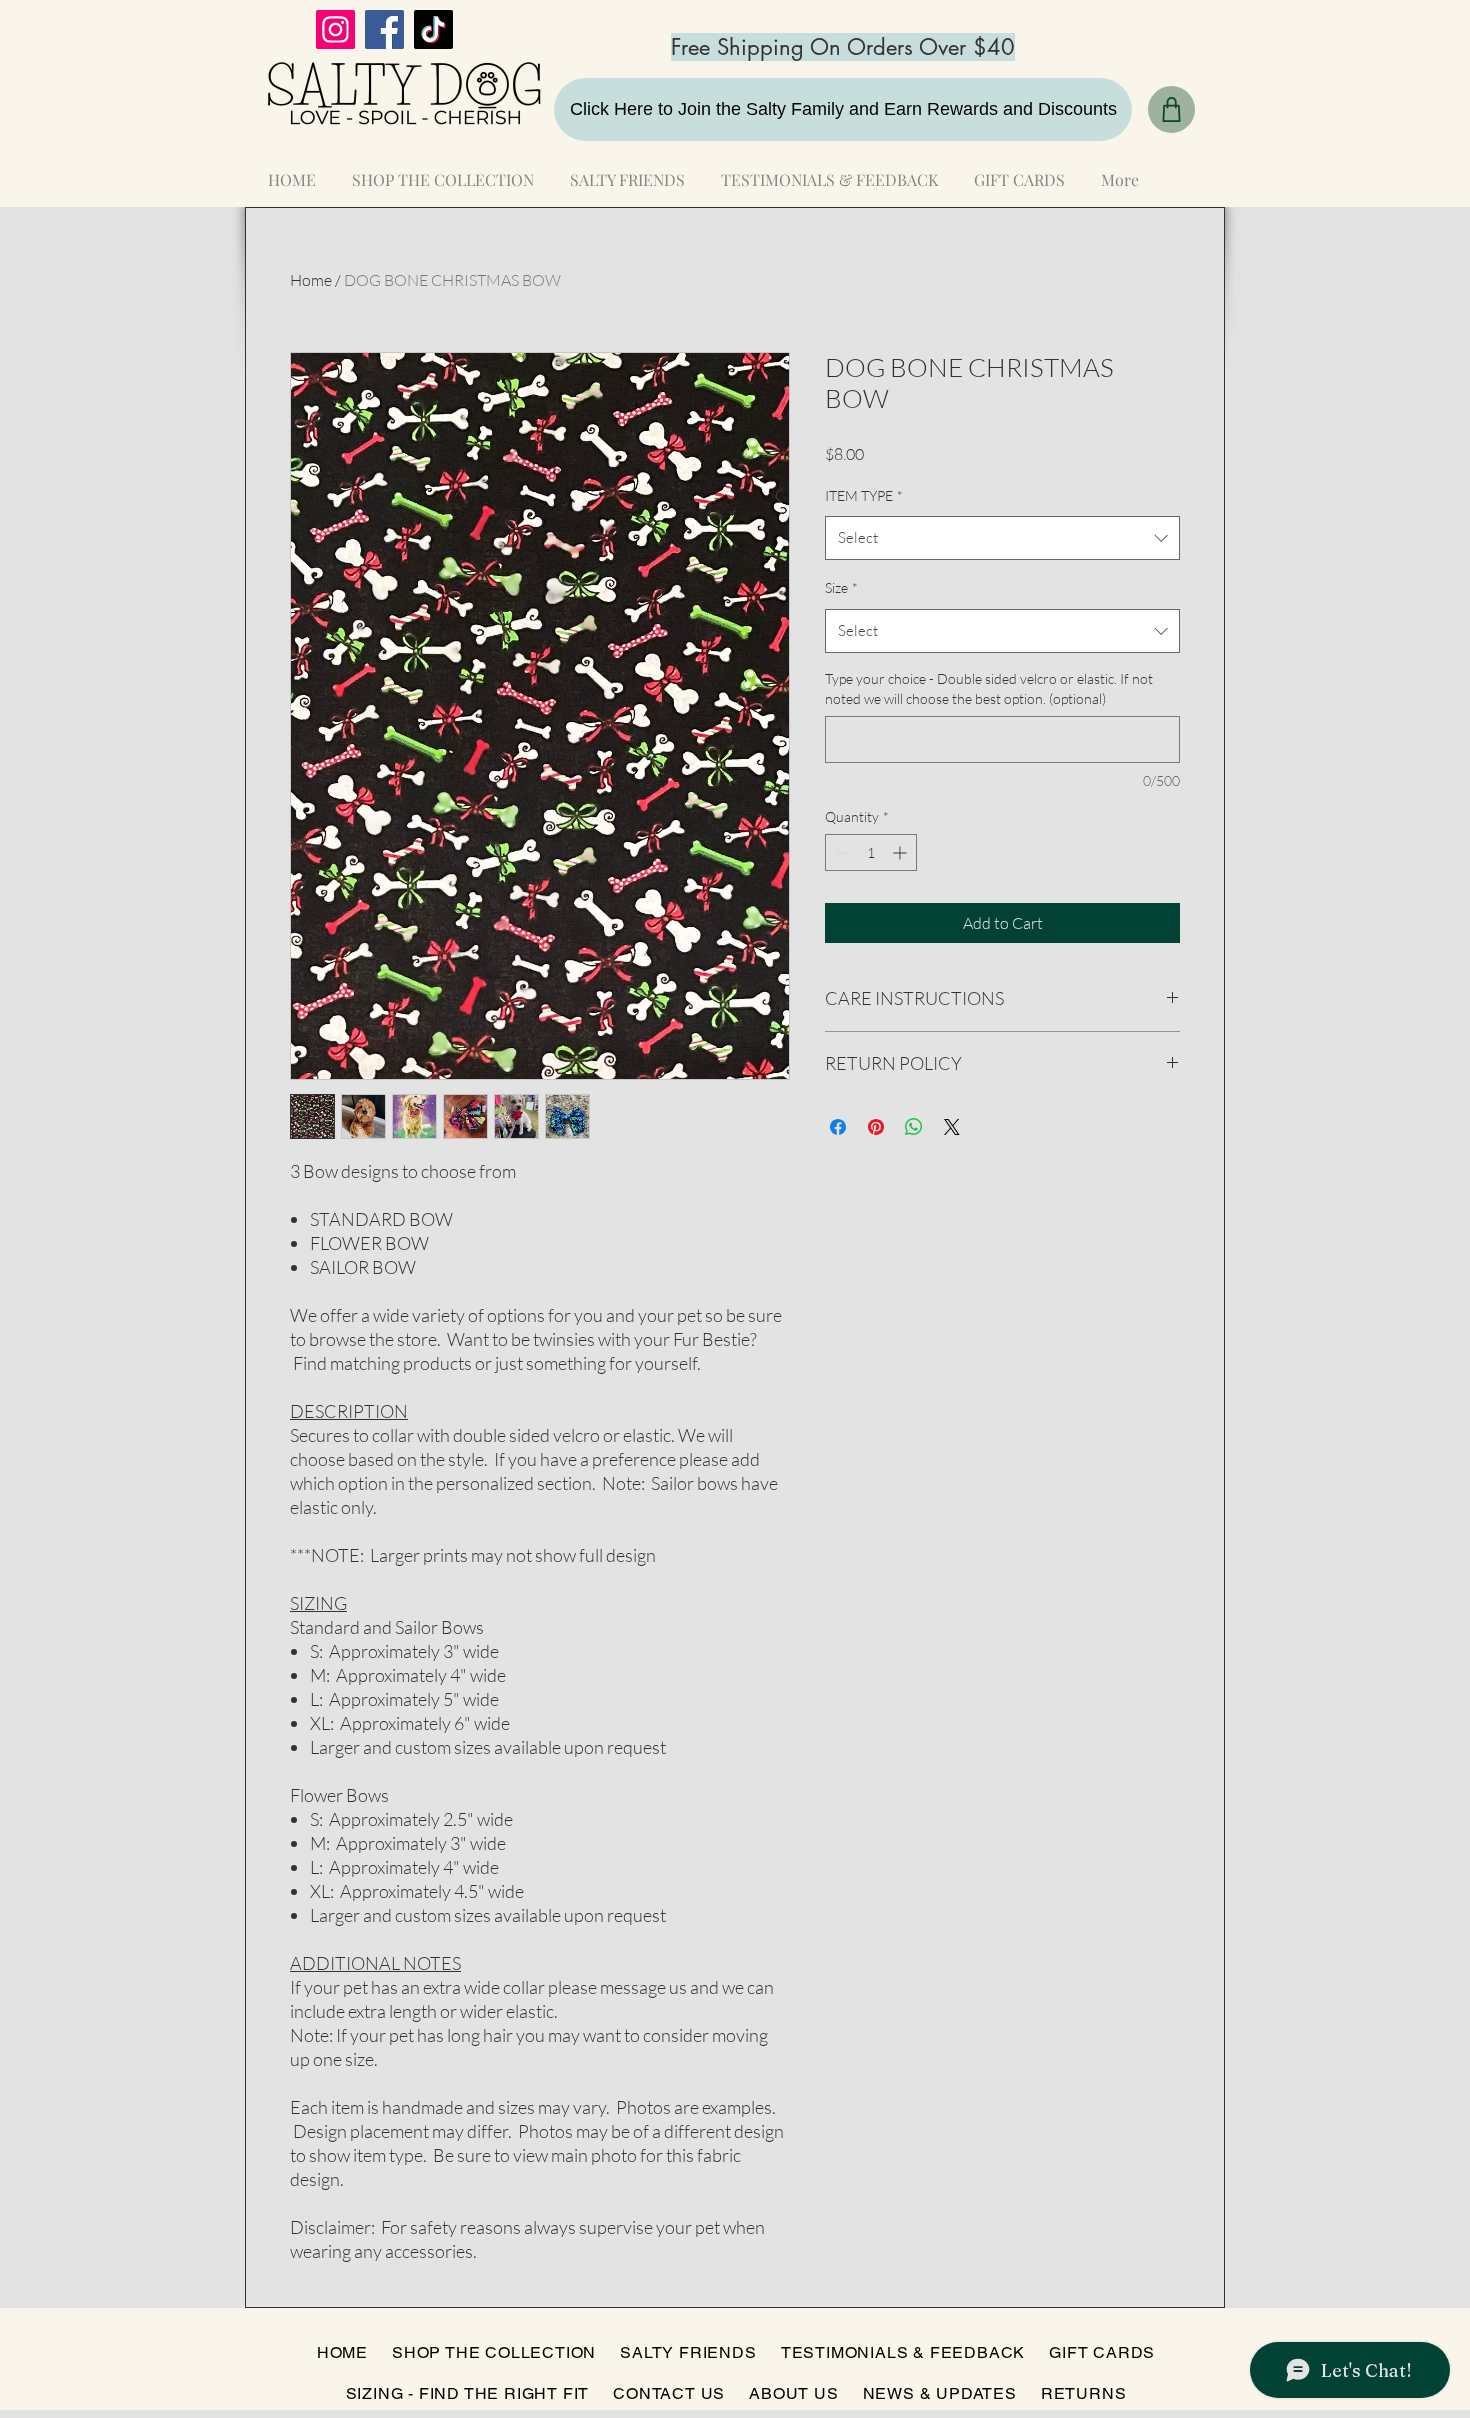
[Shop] (1171, 109)
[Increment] (901, 852)
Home (311, 280)
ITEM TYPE (864, 495)
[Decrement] (840, 852)
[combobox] (1002, 538)
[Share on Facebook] (838, 1127)
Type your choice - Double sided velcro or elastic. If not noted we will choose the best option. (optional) (989, 688)
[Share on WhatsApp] (914, 1127)
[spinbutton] (871, 852)
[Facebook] (384, 29)
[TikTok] (433, 29)
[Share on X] (952, 1127)
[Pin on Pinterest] (876, 1127)
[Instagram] (335, 29)
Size (841, 587)
